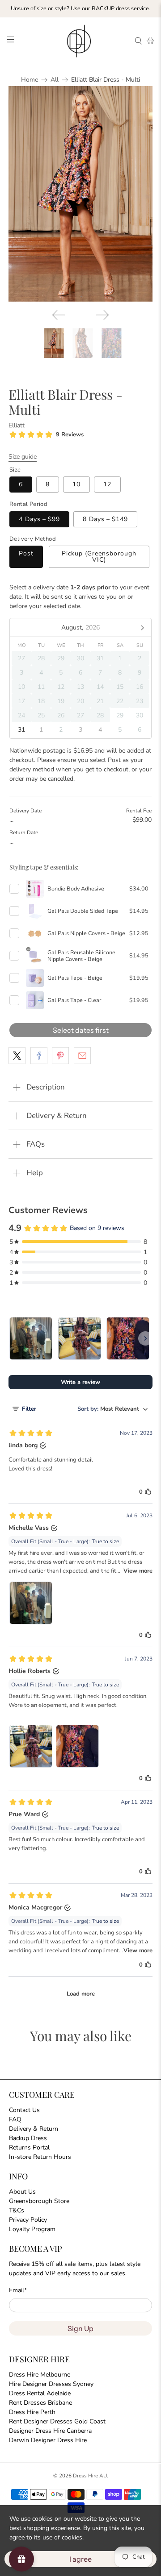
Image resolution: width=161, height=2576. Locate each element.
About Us (22, 2192)
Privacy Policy (28, 2220)
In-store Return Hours (40, 2157)
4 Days (39, 519)
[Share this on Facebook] (39, 1056)
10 (76, 484)
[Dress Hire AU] (80, 41)
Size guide (23, 457)
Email (18, 2290)
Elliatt (17, 425)
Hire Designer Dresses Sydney (51, 2384)
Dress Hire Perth (32, 2412)
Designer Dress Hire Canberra (50, 2431)
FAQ (15, 2119)
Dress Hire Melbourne (40, 2375)
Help (35, 1173)
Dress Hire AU (90, 2476)
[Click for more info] (35, 889)
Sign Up (80, 2328)
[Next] (102, 315)
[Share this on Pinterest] (60, 1056)
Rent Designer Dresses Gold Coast (57, 2421)
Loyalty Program (32, 2229)
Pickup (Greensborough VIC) (99, 557)
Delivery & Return (57, 1116)
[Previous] (59, 315)
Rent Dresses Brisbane (40, 2403)
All (55, 80)
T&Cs (17, 2210)
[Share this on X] (17, 1056)
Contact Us (24, 2110)
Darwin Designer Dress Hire (48, 2440)
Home (30, 80)
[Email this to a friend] (82, 1056)
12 (107, 484)
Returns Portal (29, 2147)
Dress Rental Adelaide (40, 2393)
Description (46, 1087)
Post (26, 553)
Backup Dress (28, 2138)
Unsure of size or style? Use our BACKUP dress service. (80, 8)
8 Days (105, 519)
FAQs (36, 1144)
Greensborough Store (39, 2201)
